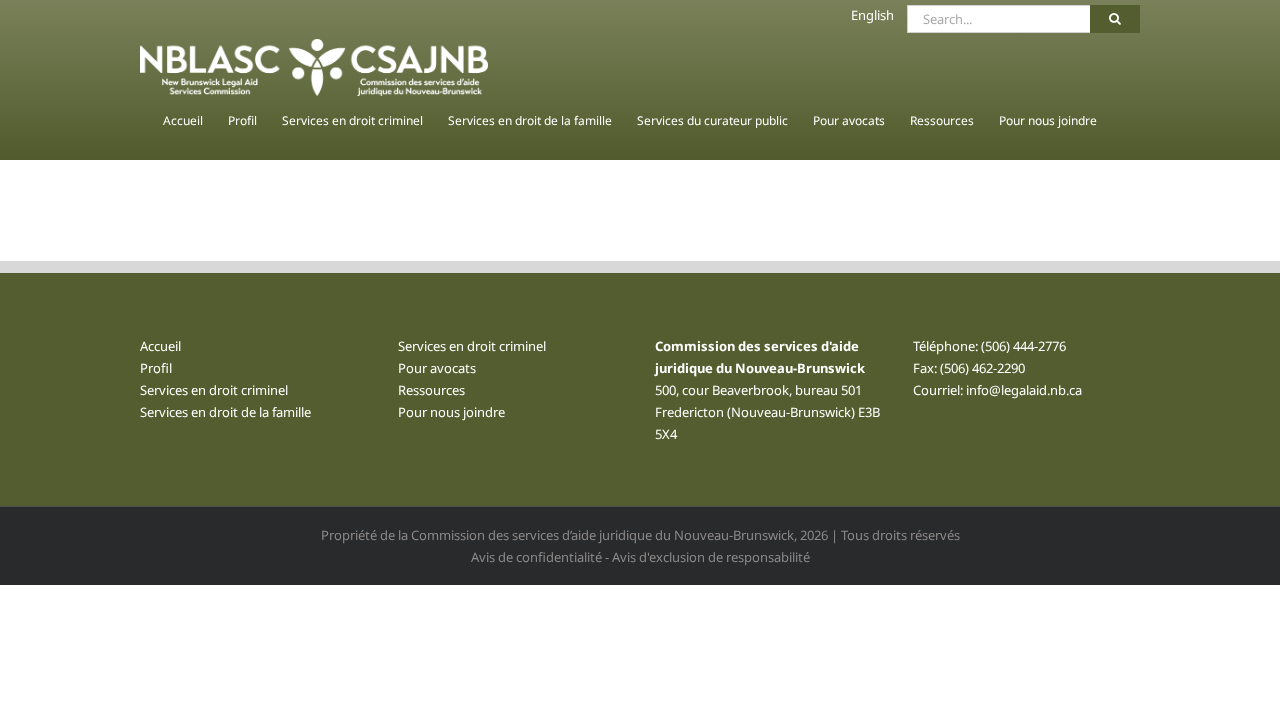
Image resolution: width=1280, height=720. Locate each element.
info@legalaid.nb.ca (1024, 390)
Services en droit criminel (214, 390)
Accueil (160, 346)
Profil (156, 368)
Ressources (431, 390)
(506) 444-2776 (1023, 346)
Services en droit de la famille (225, 412)
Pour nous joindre (451, 412)
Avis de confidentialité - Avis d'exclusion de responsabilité (640, 557)
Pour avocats (437, 368)
